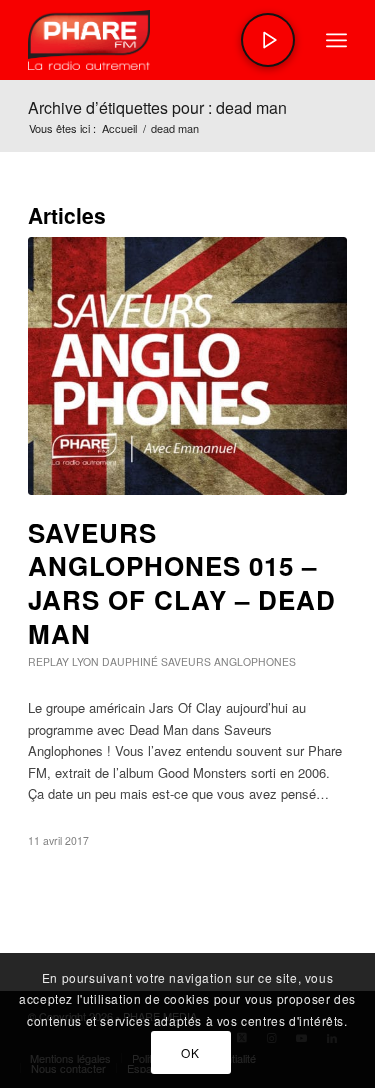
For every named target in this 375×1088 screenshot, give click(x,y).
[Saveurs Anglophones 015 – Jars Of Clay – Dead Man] (187, 366)
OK (190, 1052)
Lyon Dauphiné (115, 661)
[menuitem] (336, 40)
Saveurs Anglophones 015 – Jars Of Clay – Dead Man (182, 583)
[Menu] (336, 40)
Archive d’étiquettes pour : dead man (157, 107)
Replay (48, 661)
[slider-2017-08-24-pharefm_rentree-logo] (155, 40)
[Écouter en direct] (268, 40)
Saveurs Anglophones (228, 661)
